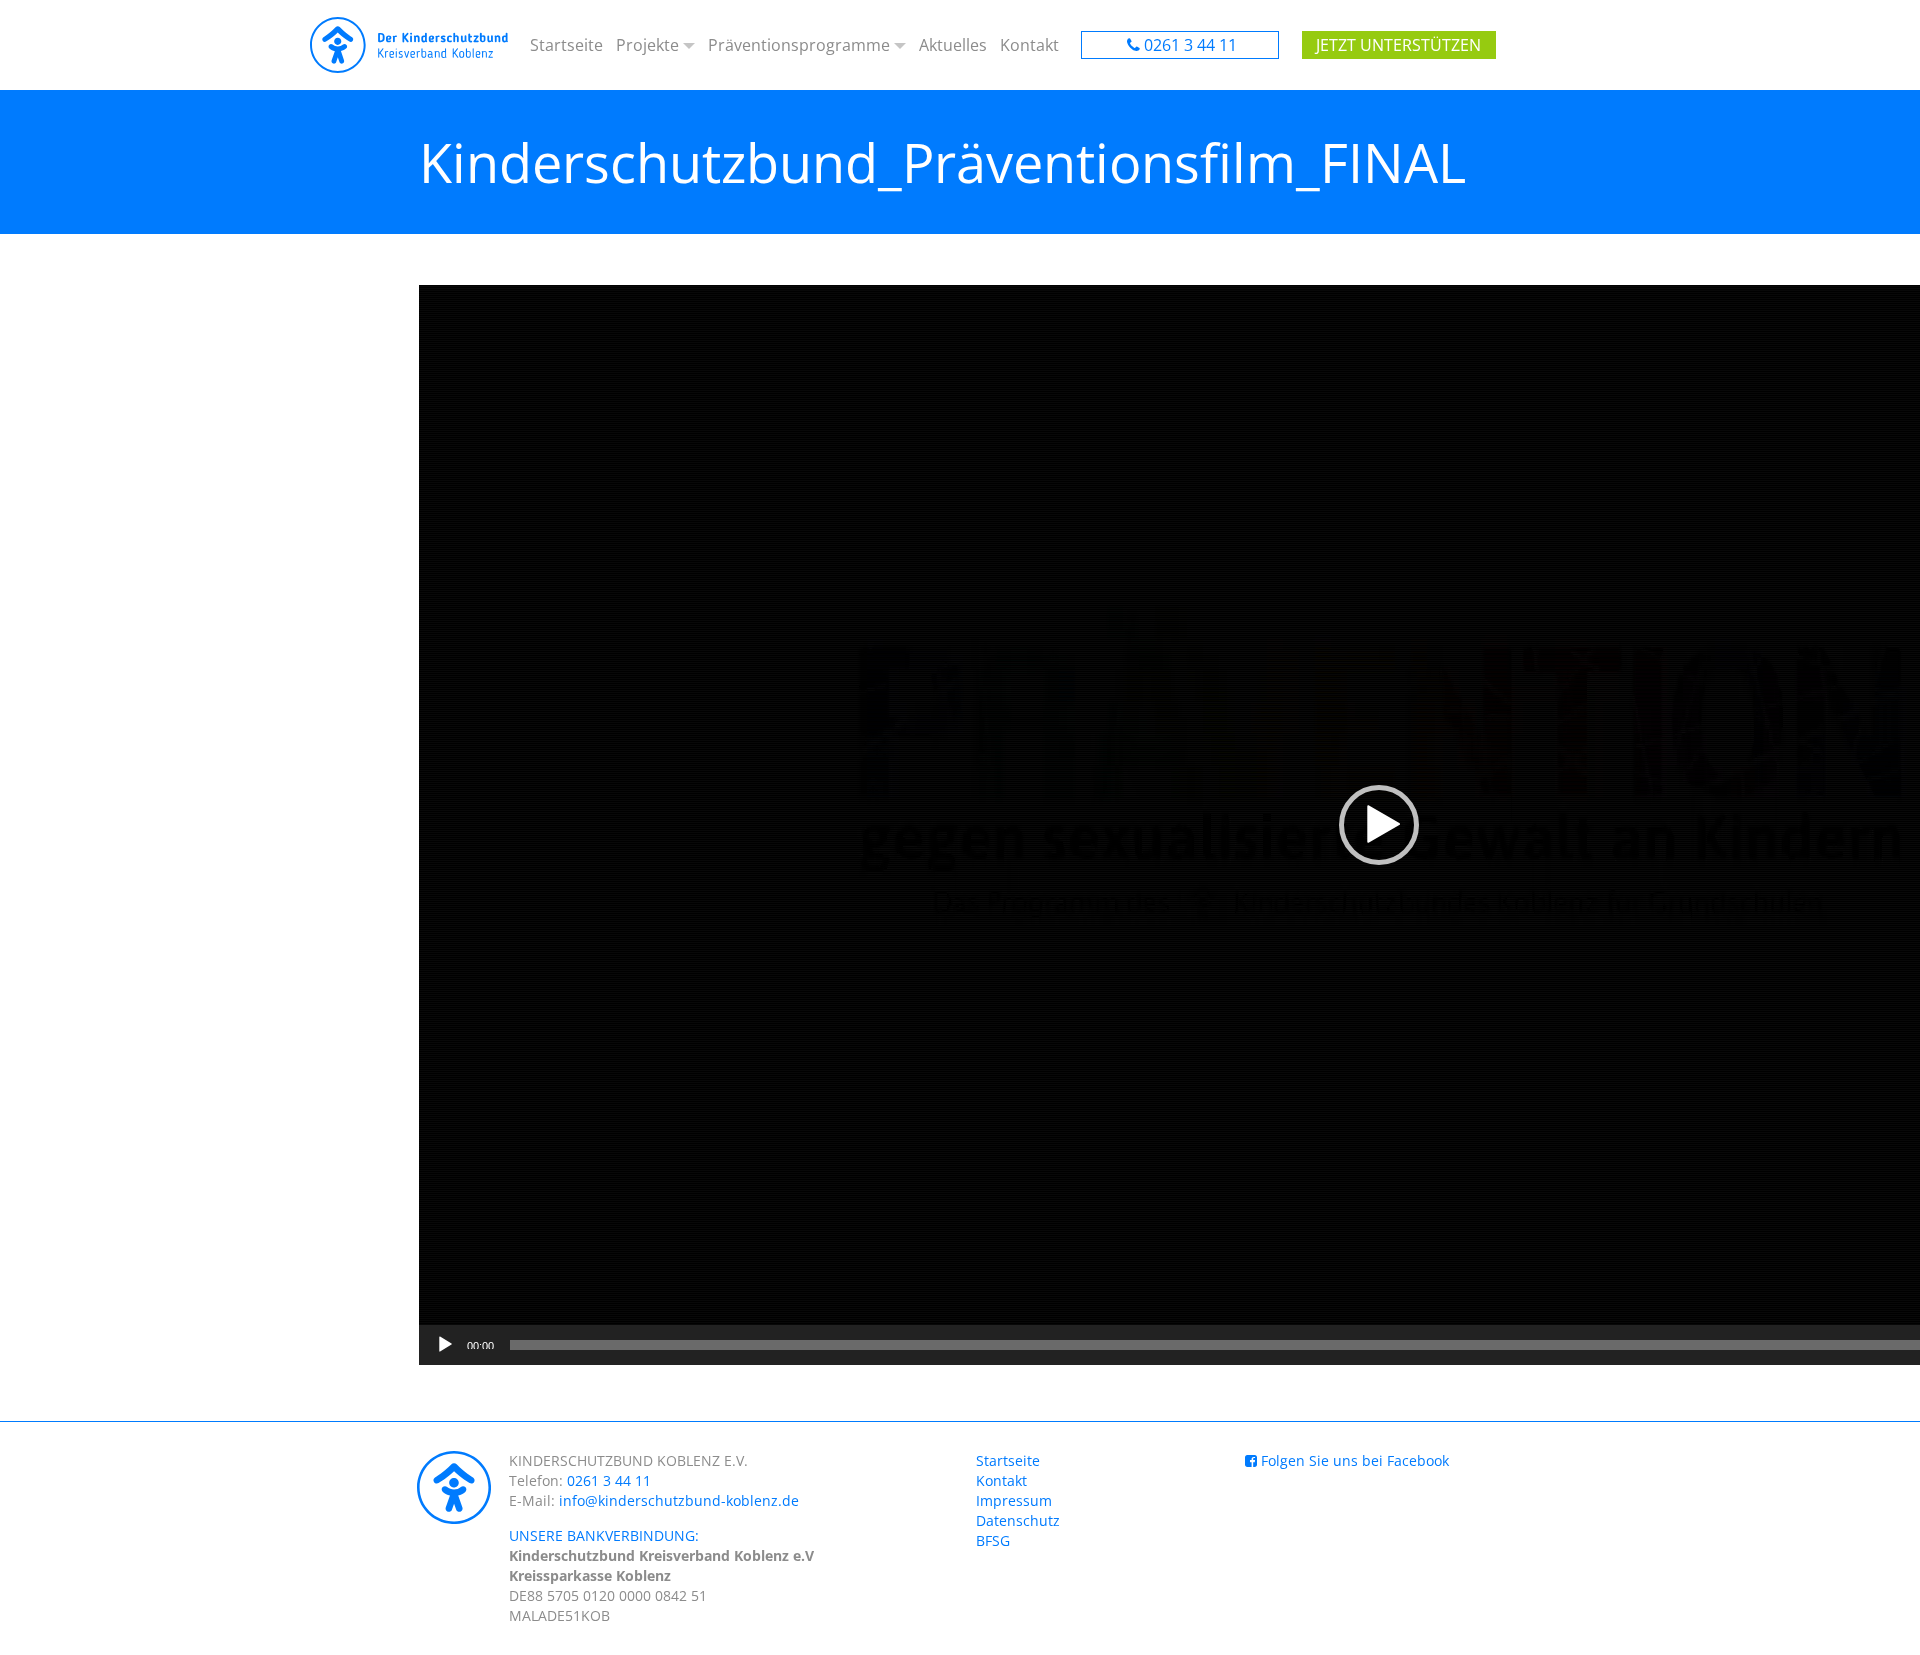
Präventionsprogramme (799, 45)
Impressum (1014, 1500)
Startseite (566, 45)
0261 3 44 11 (1190, 45)
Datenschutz (1018, 1520)
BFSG (993, 1540)
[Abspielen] (445, 1345)
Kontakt (1029, 45)
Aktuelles (953, 45)
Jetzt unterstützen (1398, 45)
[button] (1379, 825)
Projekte (647, 45)
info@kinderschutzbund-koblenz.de (679, 1500)
